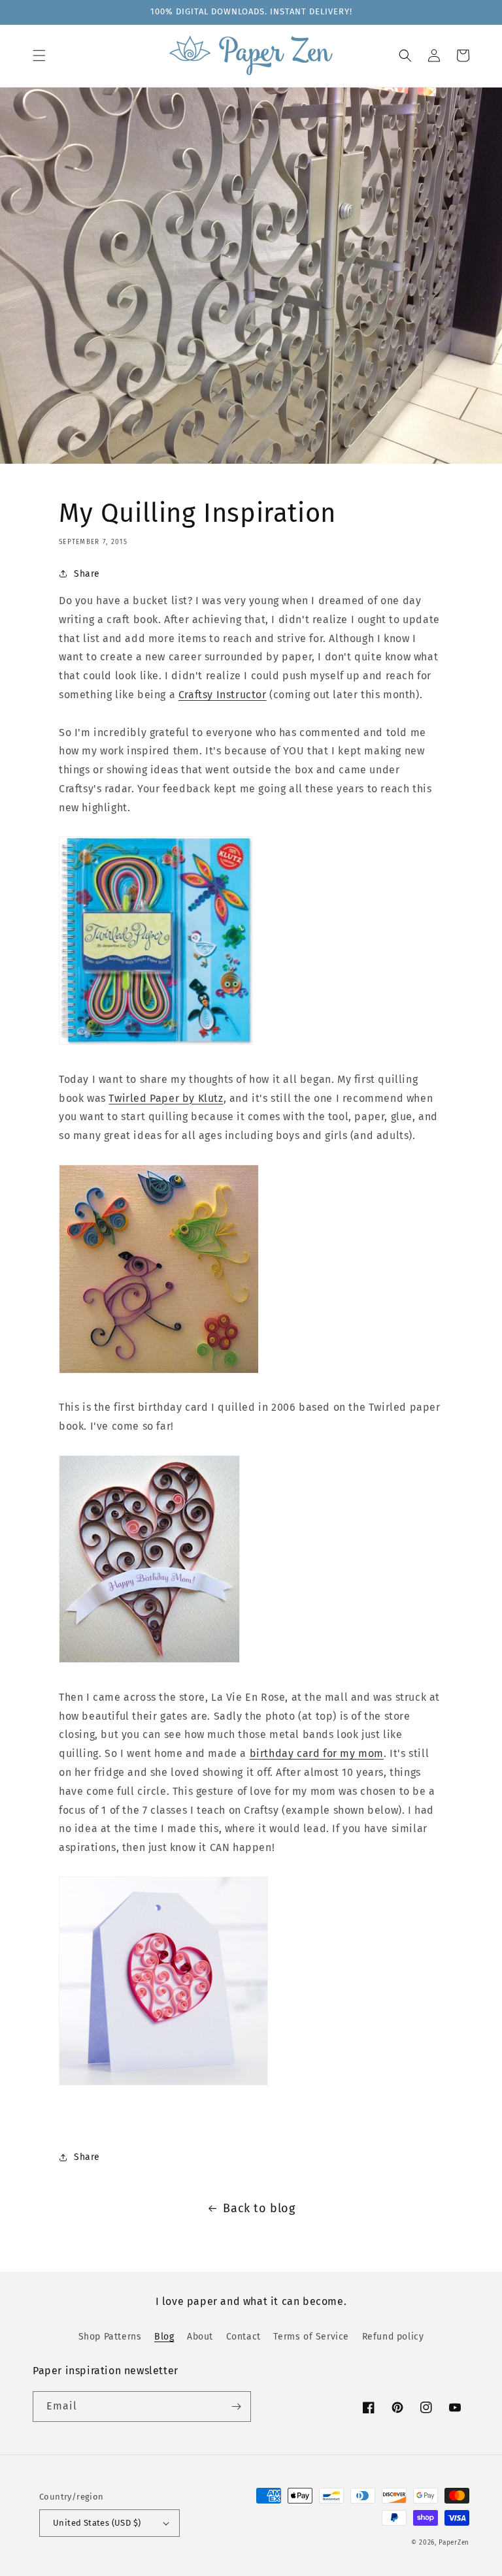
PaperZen (454, 2543)
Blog (164, 2337)
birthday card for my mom (317, 1753)
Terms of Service (311, 2337)
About (200, 2337)
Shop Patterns (110, 2337)
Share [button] (87, 574)
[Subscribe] (236, 2407)
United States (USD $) (97, 2523)
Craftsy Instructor (223, 695)
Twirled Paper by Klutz (166, 1098)
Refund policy (393, 2337)
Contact (243, 2337)
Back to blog (259, 2208)
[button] (39, 56)
